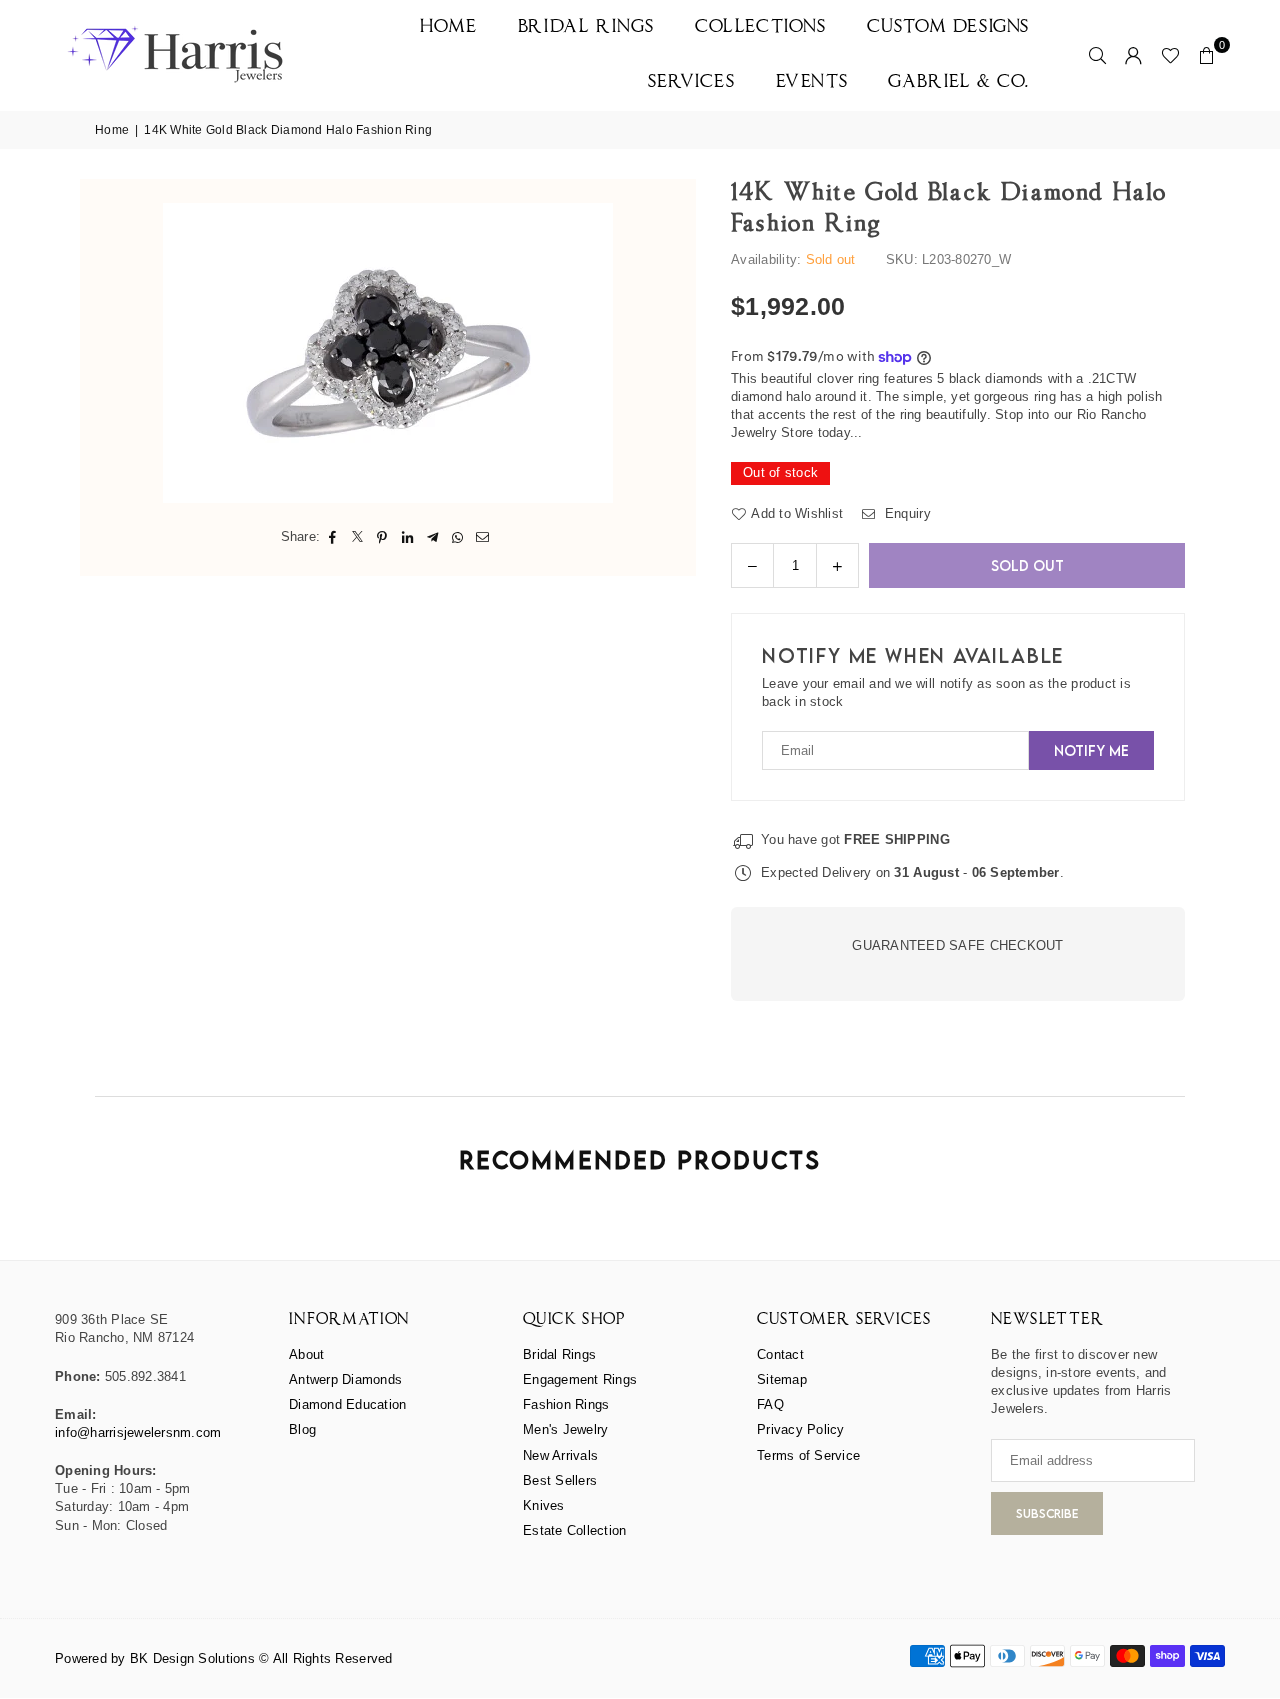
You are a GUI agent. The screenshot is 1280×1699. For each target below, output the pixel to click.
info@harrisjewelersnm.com (138, 1432)
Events (812, 82)
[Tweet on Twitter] (357, 537)
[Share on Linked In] (407, 537)
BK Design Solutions (192, 1658)
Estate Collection (574, 1530)
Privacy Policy (801, 1429)
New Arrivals (560, 1455)
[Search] (1098, 55)
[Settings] (1134, 55)
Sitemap (782, 1379)
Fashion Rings (566, 1404)
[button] (1207, 55)
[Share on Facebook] (332, 537)
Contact (780, 1354)
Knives (544, 1505)
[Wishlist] (1170, 55)
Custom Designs (948, 27)
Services (692, 82)
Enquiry (905, 513)
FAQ (770, 1404)
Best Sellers (560, 1480)
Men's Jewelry (565, 1429)
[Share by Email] (482, 537)
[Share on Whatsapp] (457, 537)
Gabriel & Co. (959, 82)
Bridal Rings (586, 27)
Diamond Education (347, 1404)
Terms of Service (808, 1455)
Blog (302, 1429)
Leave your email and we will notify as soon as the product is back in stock (946, 692)
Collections (761, 27)
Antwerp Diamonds (345, 1379)
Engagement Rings (580, 1379)
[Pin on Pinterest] (382, 537)
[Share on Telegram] (432, 537)
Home (448, 27)
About (306, 1354)
